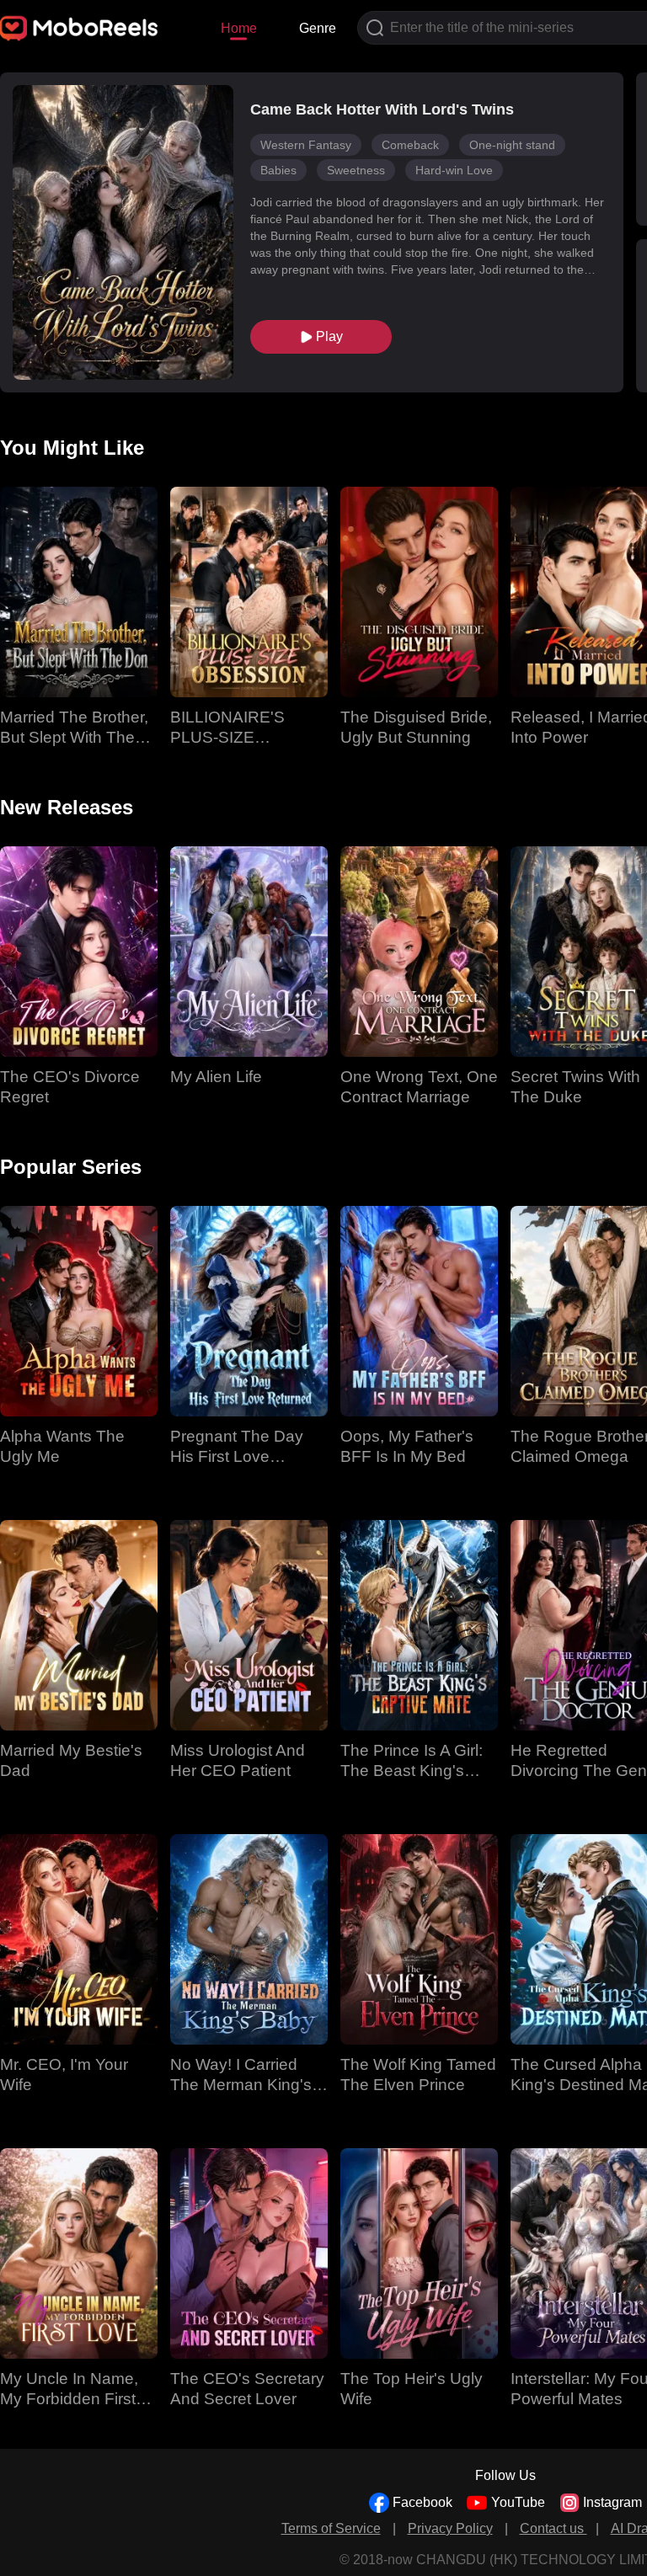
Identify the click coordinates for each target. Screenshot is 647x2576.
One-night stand (512, 145)
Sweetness (356, 170)
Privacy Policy (450, 2528)
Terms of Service (331, 2528)
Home (239, 28)
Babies (278, 170)
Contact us (553, 2528)
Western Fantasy (306, 145)
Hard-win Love (454, 170)
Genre (318, 28)
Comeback (410, 145)
